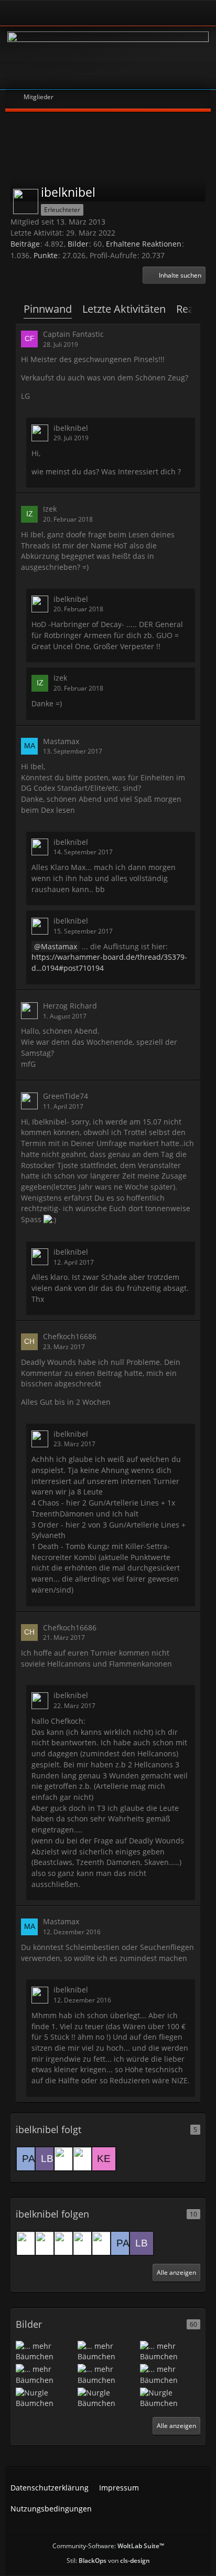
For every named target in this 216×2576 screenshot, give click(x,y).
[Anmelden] (79, 13)
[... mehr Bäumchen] (46, 2351)
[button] (174, 275)
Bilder (78, 244)
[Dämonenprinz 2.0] (85, 2159)
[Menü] (202, 13)
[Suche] (171, 13)
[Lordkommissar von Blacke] (47, 2159)
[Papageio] (28, 2159)
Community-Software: (108, 2546)
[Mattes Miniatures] (47, 2243)
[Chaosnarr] (85, 2243)
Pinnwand (48, 309)
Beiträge (25, 244)
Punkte (46, 255)
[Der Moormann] (28, 2243)
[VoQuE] (66, 2243)
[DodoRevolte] (104, 2243)
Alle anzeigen (176, 2272)
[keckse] (104, 2159)
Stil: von (108, 2561)
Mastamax (59, 946)
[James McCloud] (66, 2159)
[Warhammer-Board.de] (108, 58)
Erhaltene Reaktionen (144, 244)
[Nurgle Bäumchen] (46, 2397)
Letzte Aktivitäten (124, 309)
